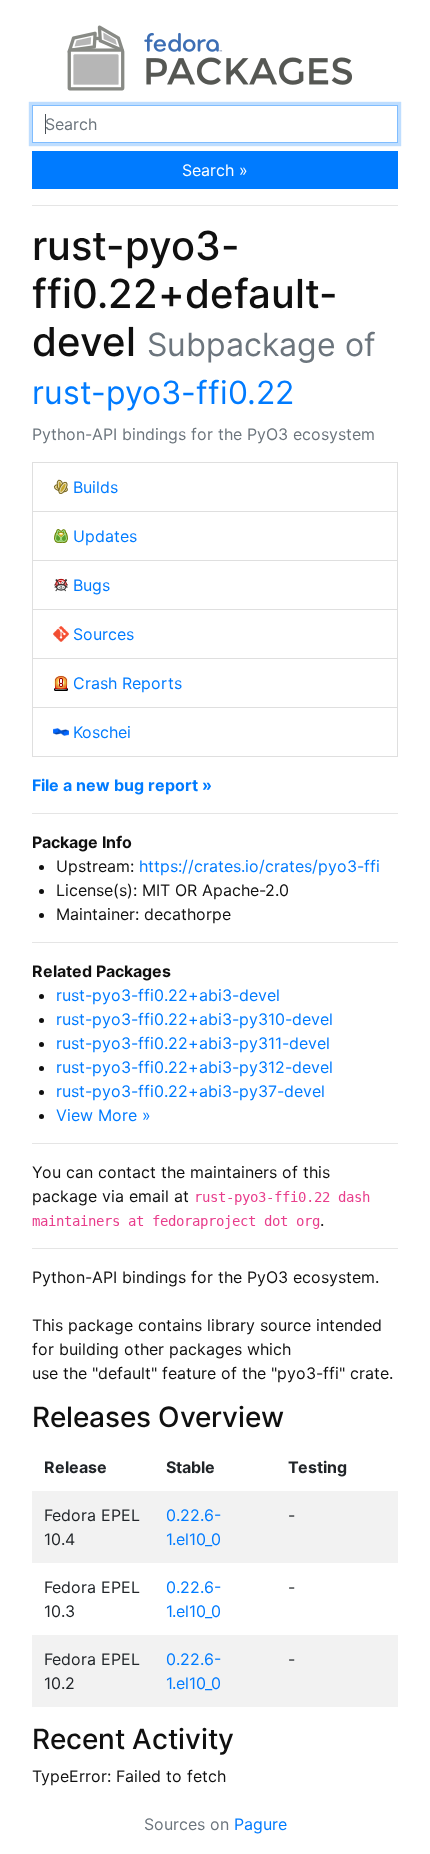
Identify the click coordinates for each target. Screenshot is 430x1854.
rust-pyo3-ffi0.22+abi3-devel (168, 995)
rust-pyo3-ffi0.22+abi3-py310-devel (194, 1019)
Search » (215, 170)
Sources (103, 634)
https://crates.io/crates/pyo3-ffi (259, 866)
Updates (105, 536)
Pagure (260, 1824)
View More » (103, 1115)
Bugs (91, 585)
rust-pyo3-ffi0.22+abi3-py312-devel (194, 1067)
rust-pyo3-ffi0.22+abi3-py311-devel (193, 1043)
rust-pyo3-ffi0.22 (163, 392)
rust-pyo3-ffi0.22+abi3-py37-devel (190, 1091)
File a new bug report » (122, 785)
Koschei (102, 732)
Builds (95, 487)
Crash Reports (127, 683)
